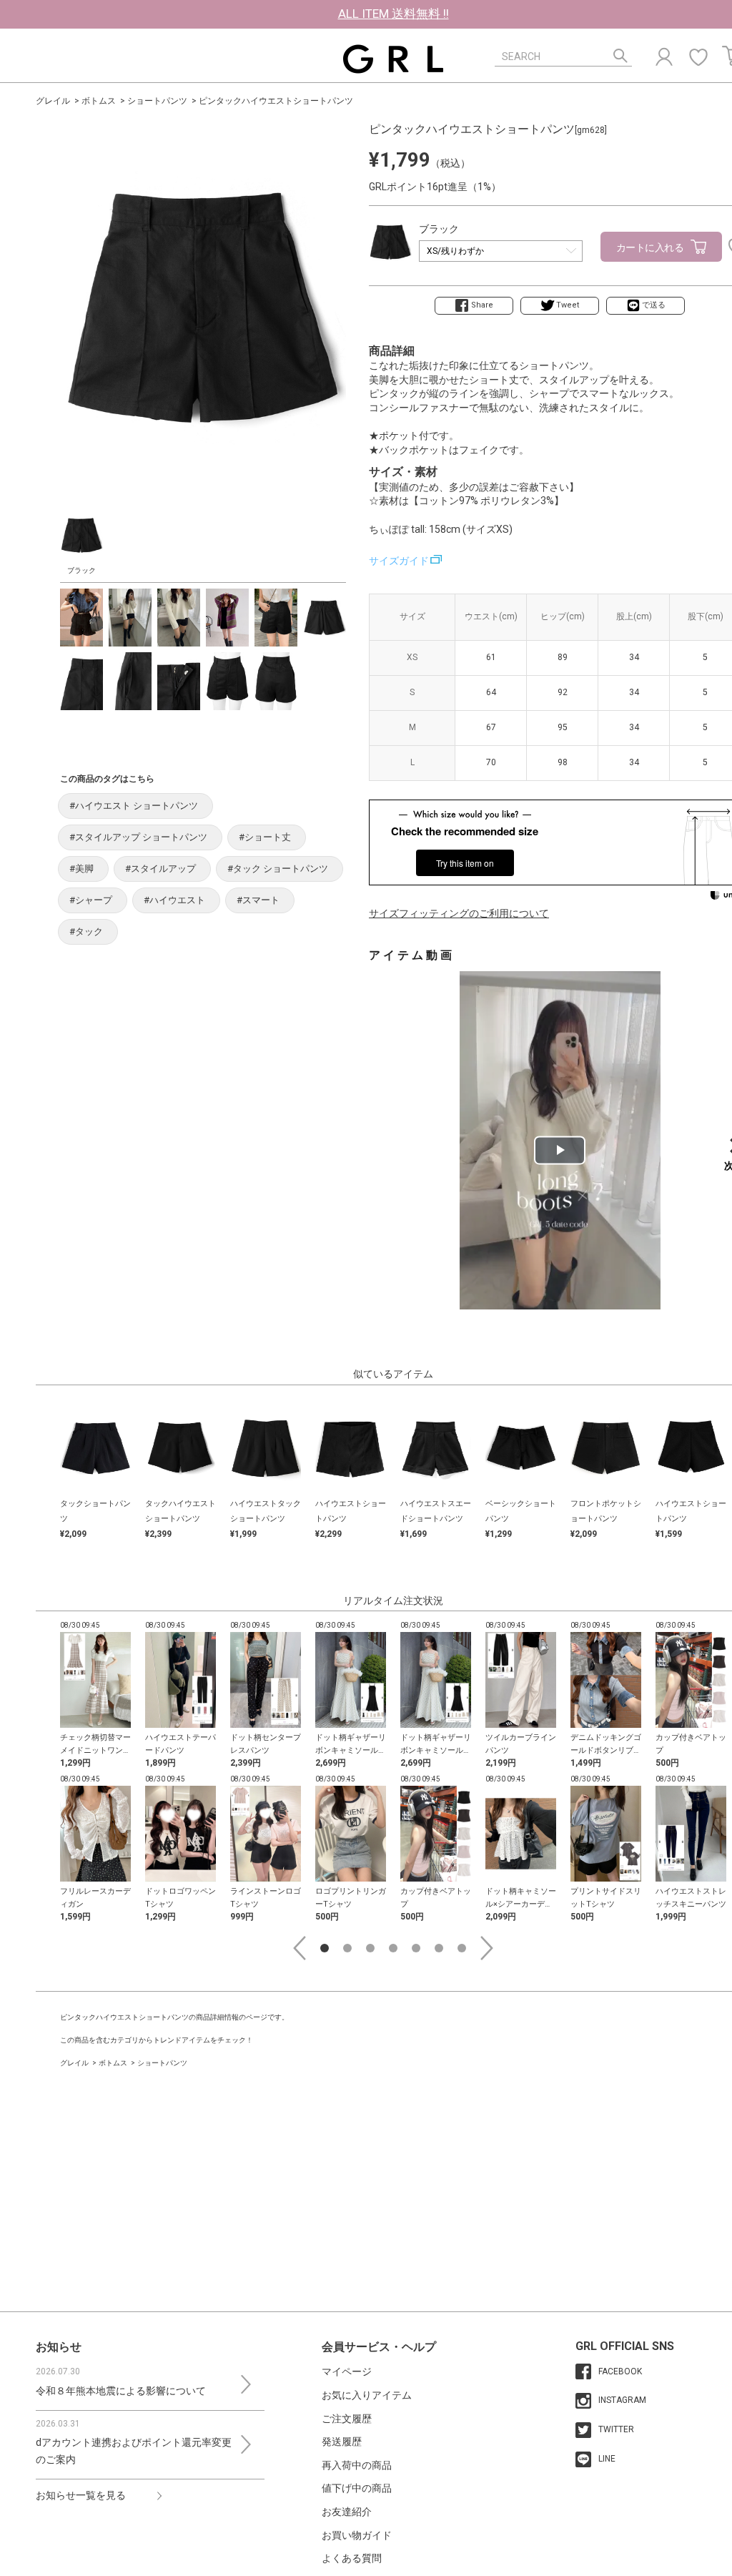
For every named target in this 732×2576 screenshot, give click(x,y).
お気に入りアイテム (367, 2395)
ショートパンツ (157, 101)
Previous (300, 1948)
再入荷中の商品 (357, 2465)
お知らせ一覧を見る (81, 2495)
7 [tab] (462, 1948)
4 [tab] (393, 1948)
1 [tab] (325, 1948)
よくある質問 (352, 2558)
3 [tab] (370, 1948)
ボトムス (99, 101)
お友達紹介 (347, 2512)
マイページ (347, 2371)
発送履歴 (342, 2442)
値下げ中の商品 (357, 2488)
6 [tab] (439, 1948)
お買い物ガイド (357, 2535)
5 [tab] (416, 1948)
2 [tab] (347, 1948)
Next (487, 1948)
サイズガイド (399, 561)
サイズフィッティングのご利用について (459, 913)
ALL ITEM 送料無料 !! (394, 14)
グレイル (53, 101)
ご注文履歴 (347, 2419)
